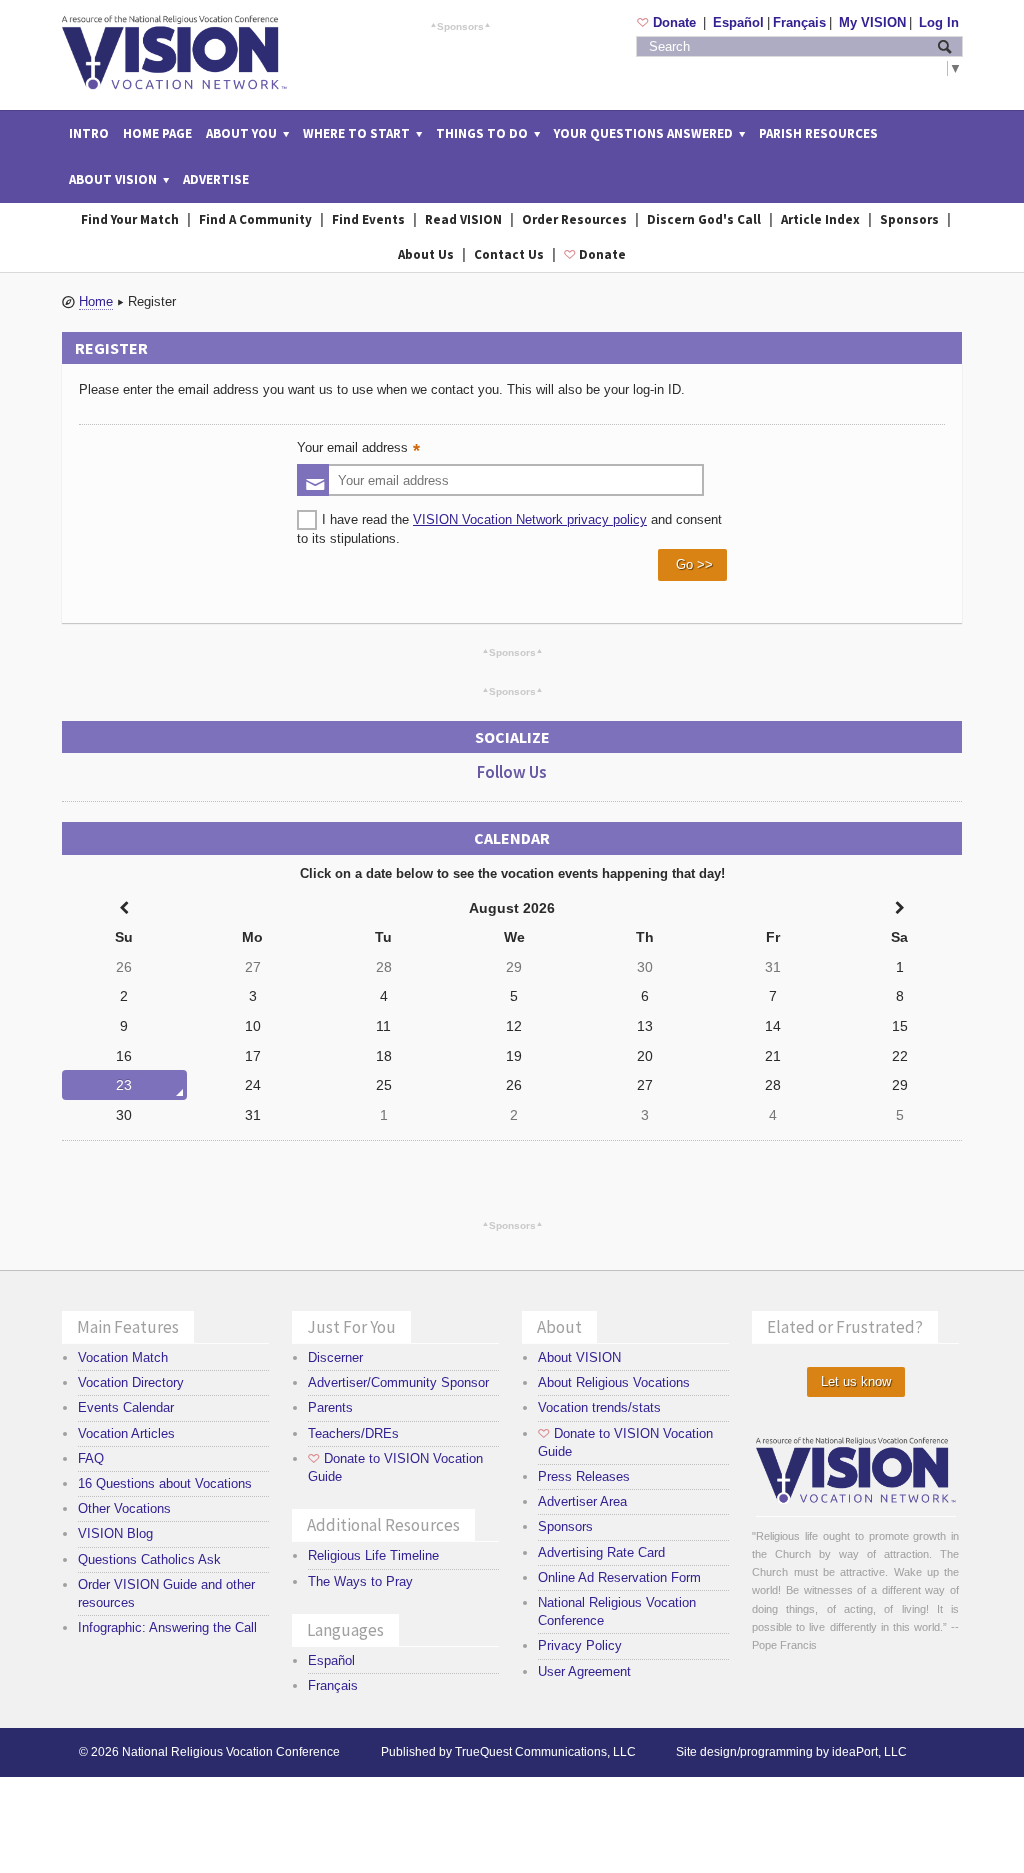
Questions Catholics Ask (149, 1559)
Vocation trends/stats (599, 1407)
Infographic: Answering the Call (167, 1627)
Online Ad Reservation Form (619, 1577)
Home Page (157, 133)
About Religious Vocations (614, 1382)
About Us (426, 254)
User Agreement (584, 1671)
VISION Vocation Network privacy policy (530, 519)
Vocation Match (123, 1357)
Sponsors (460, 26)
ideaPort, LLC (869, 1752)
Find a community (255, 219)
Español (738, 22)
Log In (939, 22)
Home (96, 301)
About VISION (579, 1357)
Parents (330, 1407)
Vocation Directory (131, 1382)
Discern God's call (704, 219)
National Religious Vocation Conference (231, 1752)
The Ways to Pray (360, 1581)
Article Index (820, 219)
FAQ (91, 1458)
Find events (368, 219)
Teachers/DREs (353, 1433)
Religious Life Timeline (373, 1555)
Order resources (574, 219)
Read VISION (463, 219)
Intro (89, 133)
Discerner (335, 1357)
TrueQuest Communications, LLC (545, 1752)
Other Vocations (124, 1508)
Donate (668, 22)
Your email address (361, 449)
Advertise (216, 179)
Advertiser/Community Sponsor (398, 1382)
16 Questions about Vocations (165, 1483)
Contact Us (509, 254)
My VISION (872, 22)
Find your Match (130, 219)
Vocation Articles (126, 1433)
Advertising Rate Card (601, 1552)
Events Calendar (126, 1407)
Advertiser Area (582, 1501)
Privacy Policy (580, 1645)
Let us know (856, 1381)
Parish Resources (818, 133)
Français (799, 22)
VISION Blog (115, 1533)
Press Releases (584, 1476)
